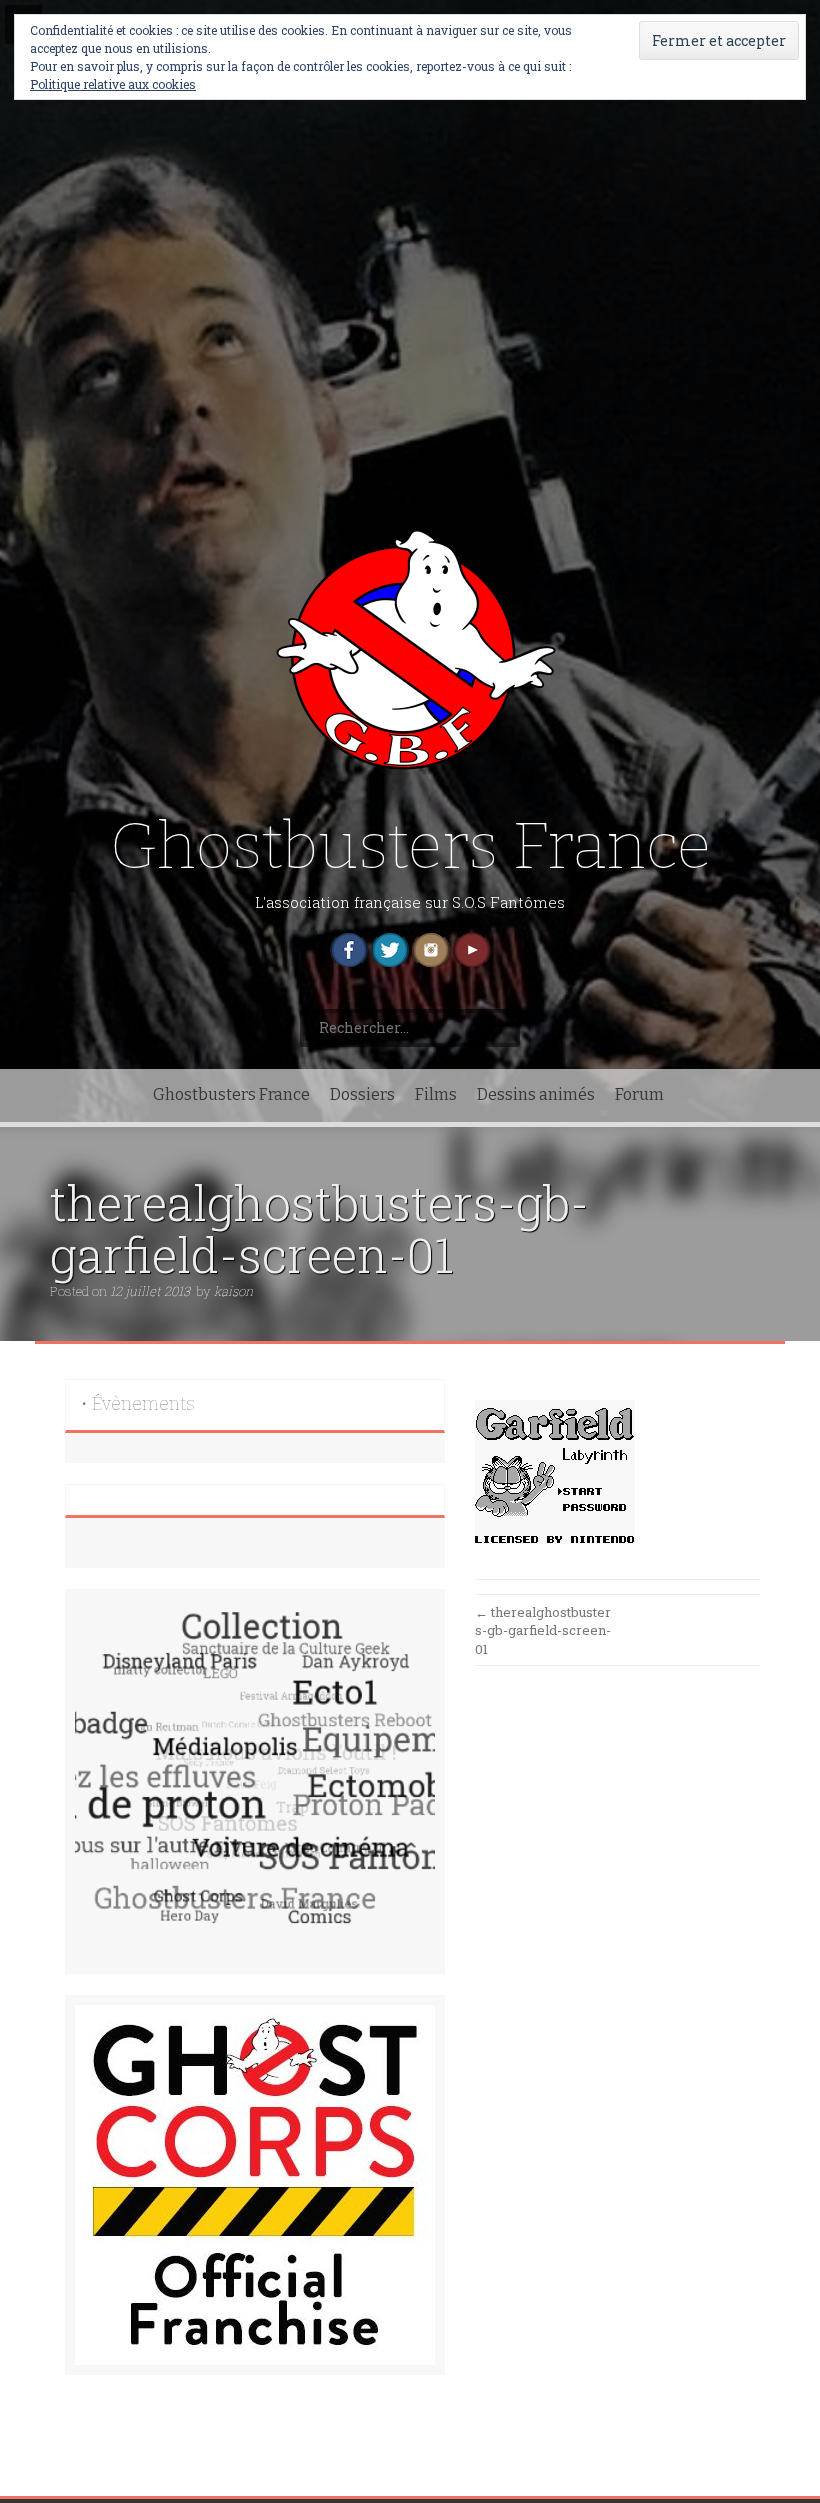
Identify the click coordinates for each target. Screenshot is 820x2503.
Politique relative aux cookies (113, 84)
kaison (233, 1291)
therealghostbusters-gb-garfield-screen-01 (543, 1630)
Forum (639, 1094)
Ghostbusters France (410, 846)
